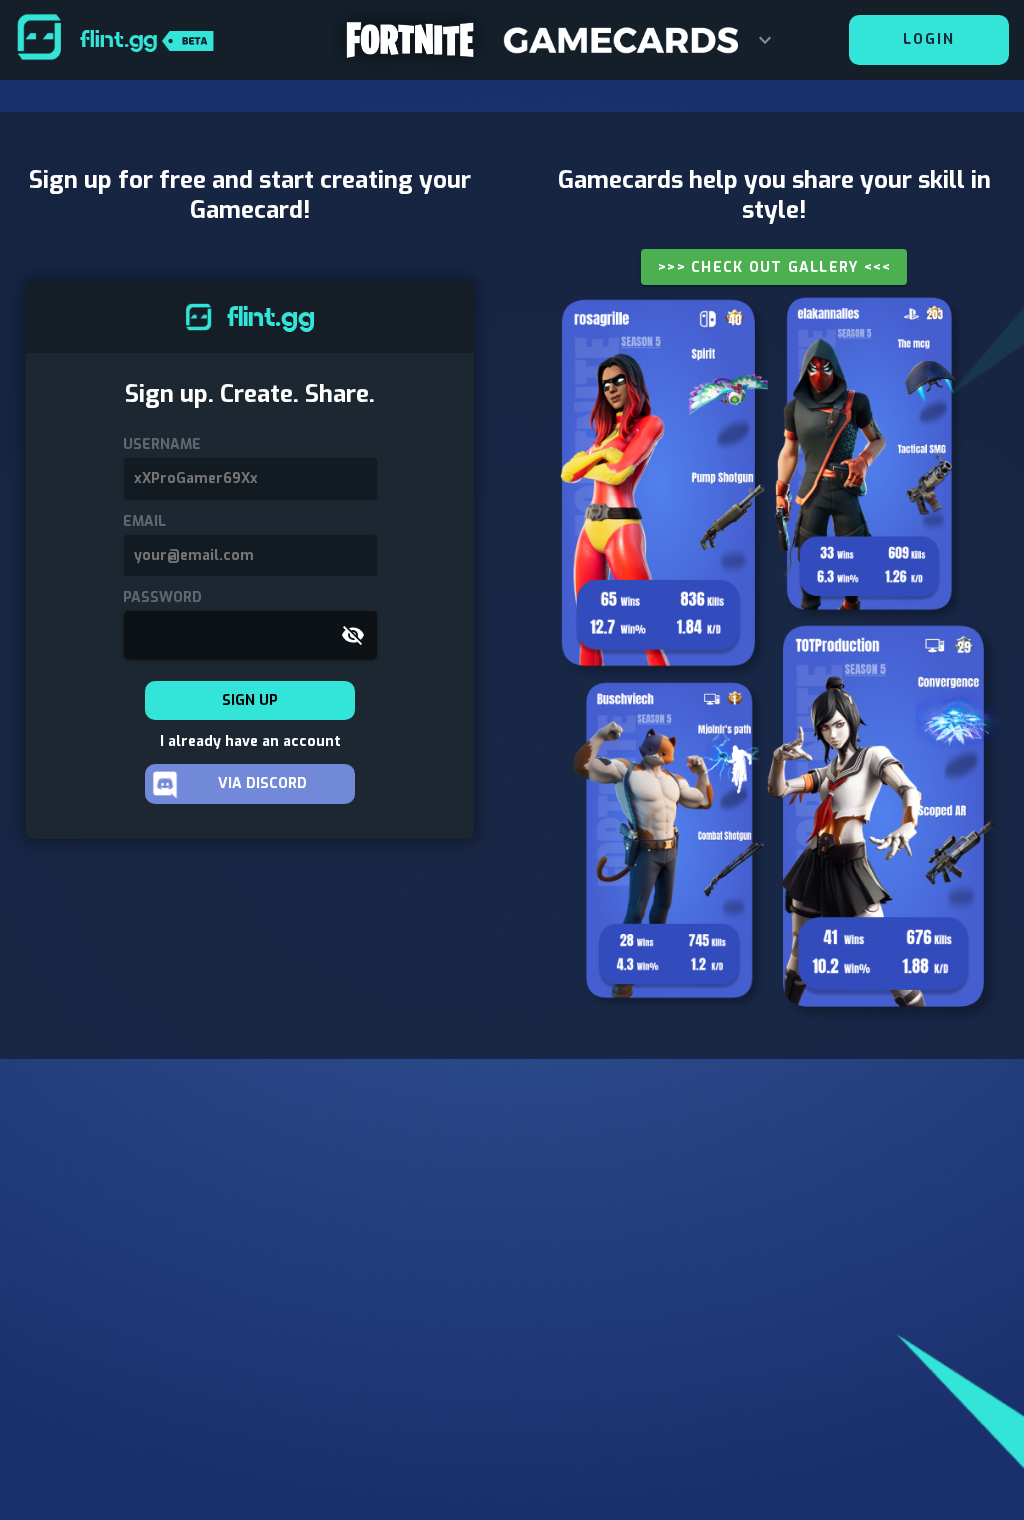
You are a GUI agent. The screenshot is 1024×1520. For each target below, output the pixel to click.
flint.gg (121, 39)
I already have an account (250, 742)
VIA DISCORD (262, 784)
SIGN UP (250, 700)
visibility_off (353, 635)
